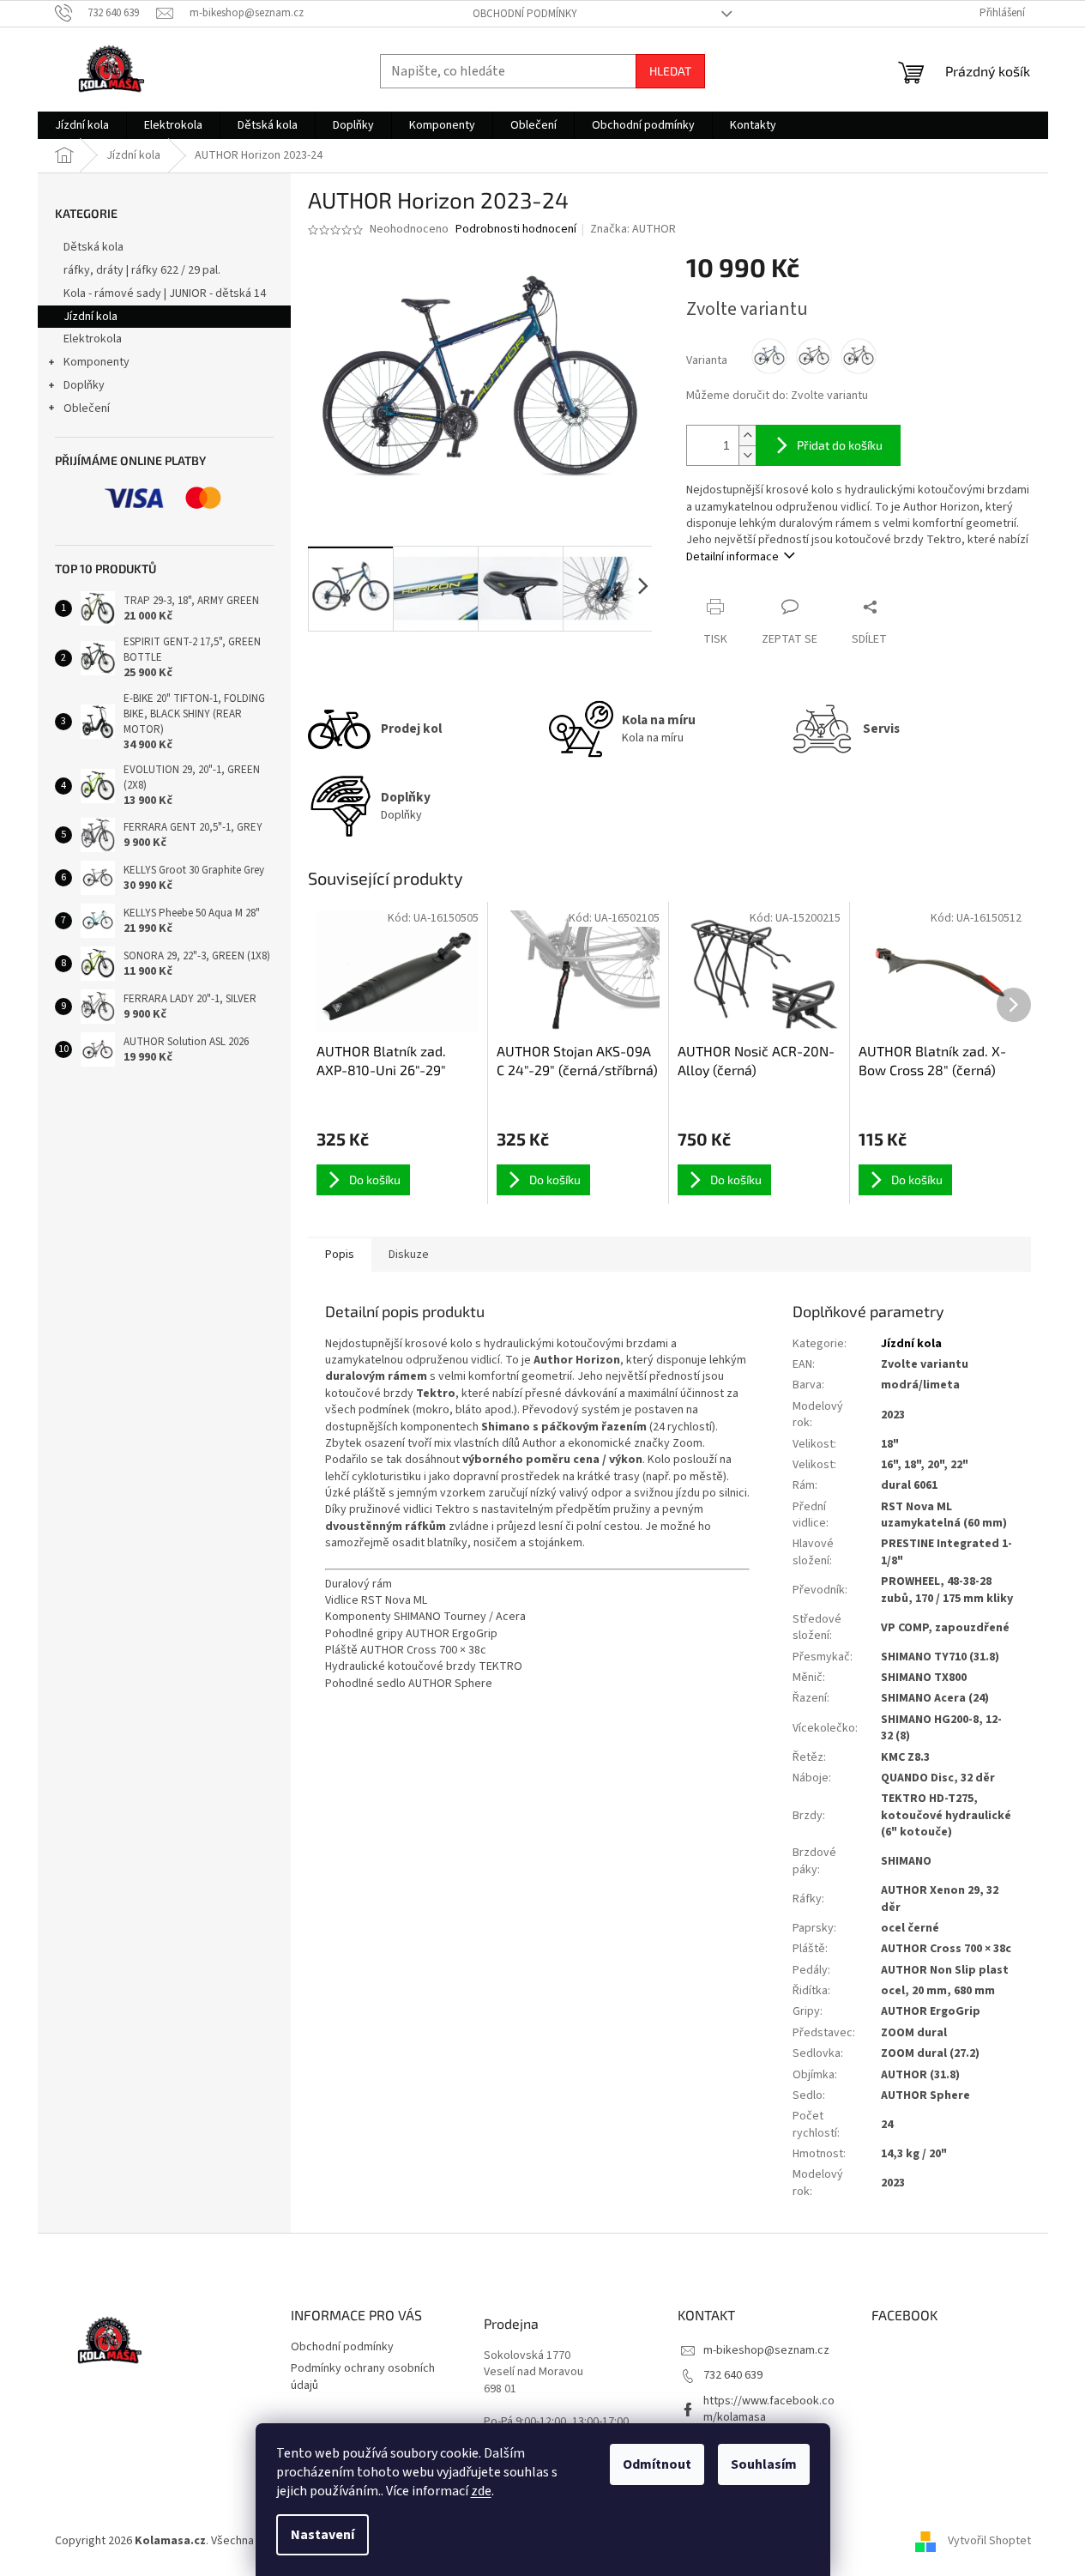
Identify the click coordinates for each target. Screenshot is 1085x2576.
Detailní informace (732, 557)
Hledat (670, 71)
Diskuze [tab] (409, 1255)
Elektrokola (93, 339)
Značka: (633, 229)
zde (481, 2491)
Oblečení (87, 408)
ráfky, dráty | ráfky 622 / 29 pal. (142, 270)
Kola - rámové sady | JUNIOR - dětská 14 (165, 293)
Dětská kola (93, 247)
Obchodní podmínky (525, 14)
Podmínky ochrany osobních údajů (363, 2376)
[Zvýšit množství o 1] (747, 435)
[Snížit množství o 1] (747, 455)
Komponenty (96, 362)
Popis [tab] (340, 1255)
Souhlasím (764, 2464)
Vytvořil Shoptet (989, 2541)
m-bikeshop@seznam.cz (766, 2350)
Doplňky (84, 385)
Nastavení (322, 2535)
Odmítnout (657, 2464)
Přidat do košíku (840, 445)
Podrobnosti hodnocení (516, 230)
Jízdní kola (90, 317)
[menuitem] (82, 125)
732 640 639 (733, 2375)
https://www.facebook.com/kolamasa (769, 2409)
